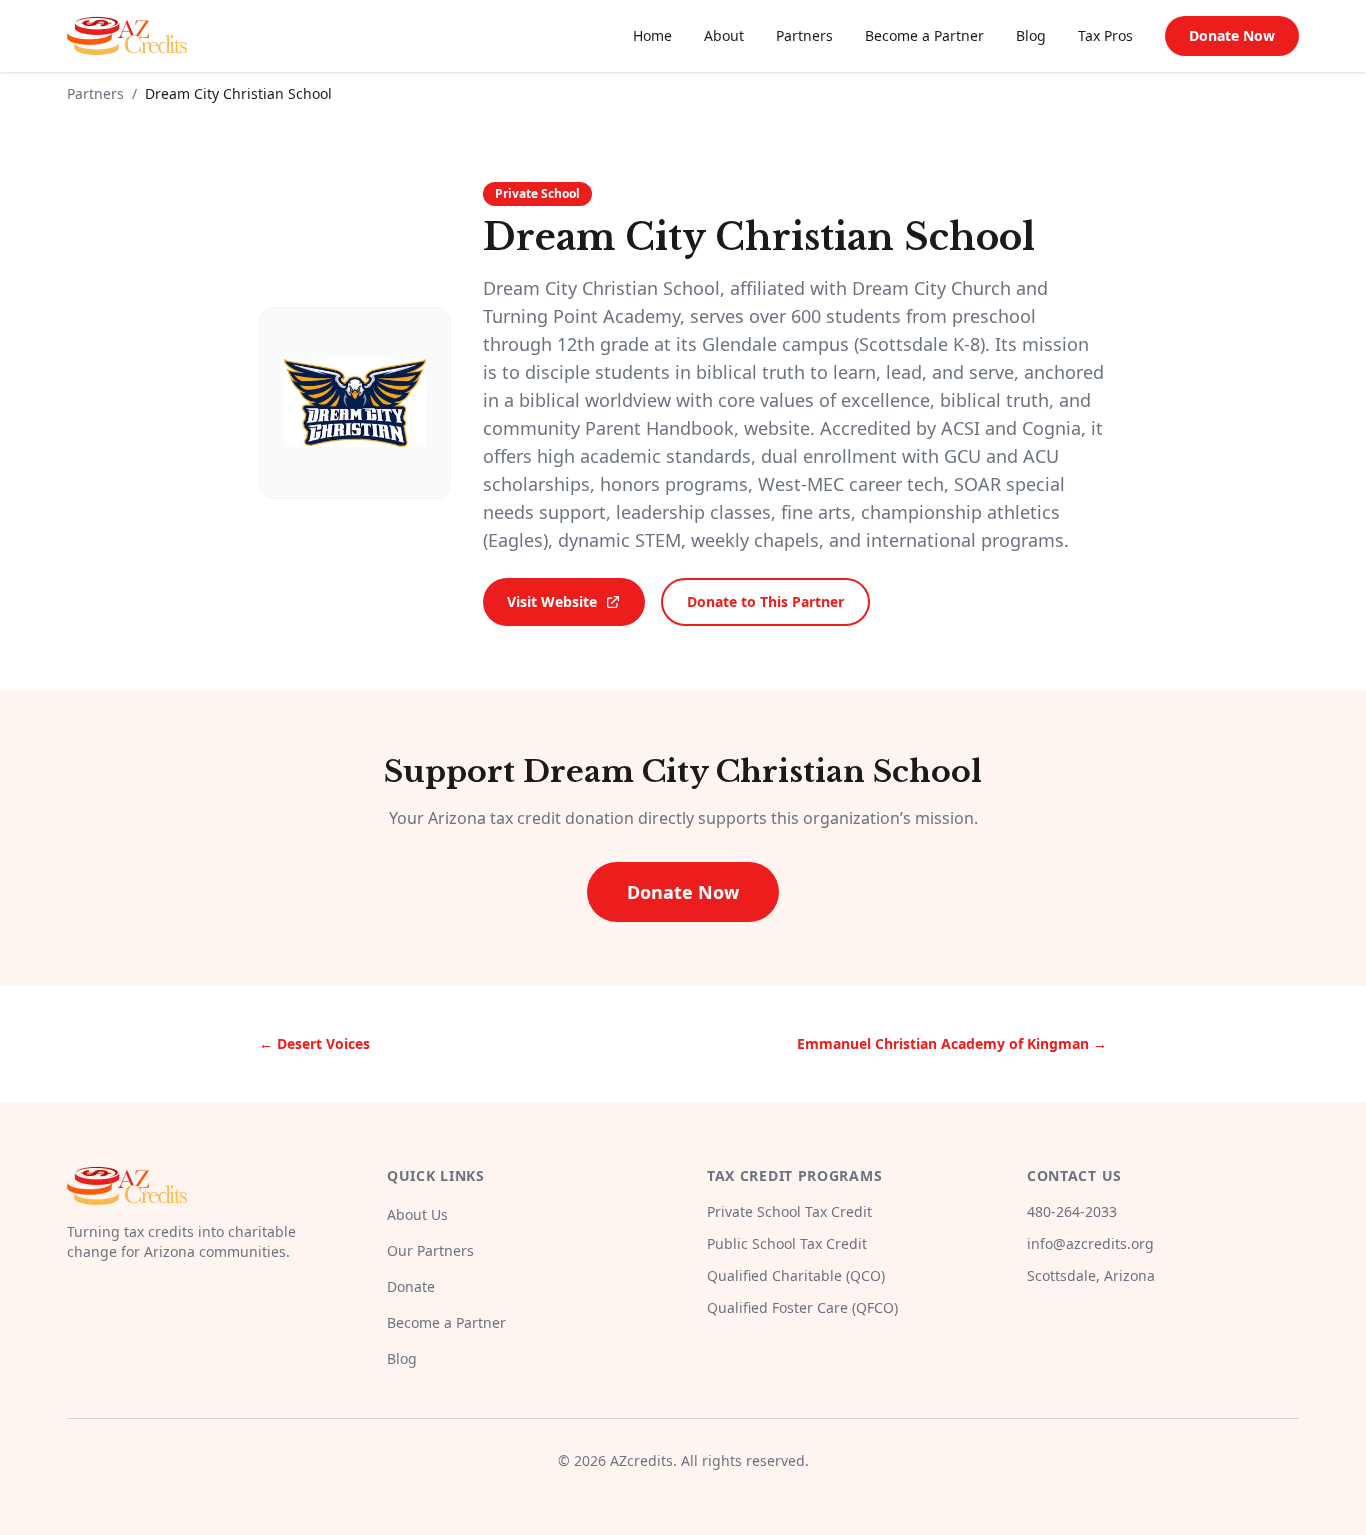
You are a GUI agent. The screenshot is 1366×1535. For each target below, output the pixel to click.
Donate (411, 1286)
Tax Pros (1105, 35)
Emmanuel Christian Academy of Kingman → (952, 1043)
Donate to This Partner (765, 601)
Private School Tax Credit (789, 1211)
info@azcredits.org (1090, 1243)
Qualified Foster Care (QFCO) (802, 1307)
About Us (417, 1214)
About (724, 35)
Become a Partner (924, 35)
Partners (804, 35)
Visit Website (552, 601)
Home (652, 35)
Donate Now (1232, 35)
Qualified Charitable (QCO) (796, 1275)
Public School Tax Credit (787, 1243)
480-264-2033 (1072, 1211)
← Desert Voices (314, 1043)
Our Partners (430, 1250)
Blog (1031, 35)
